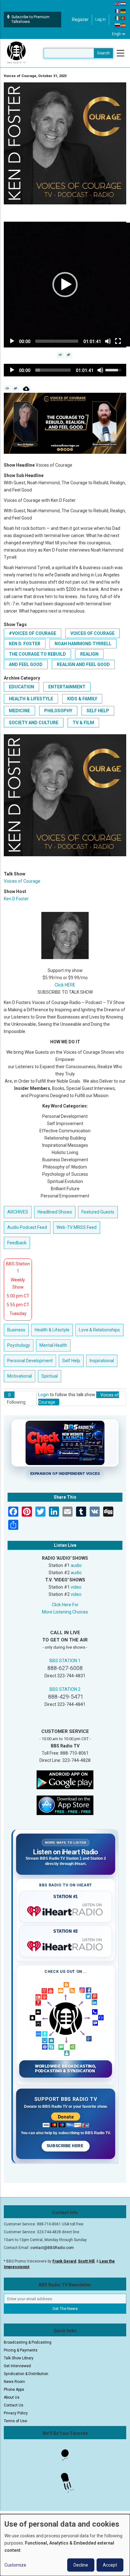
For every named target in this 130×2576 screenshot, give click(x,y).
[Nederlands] (123, 3)
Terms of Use (15, 2421)
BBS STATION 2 (65, 1689)
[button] (65, 285)
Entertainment (67, 687)
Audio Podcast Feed (27, 1227)
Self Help (98, 711)
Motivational (20, 1376)
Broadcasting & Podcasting (28, 2342)
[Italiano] (118, 18)
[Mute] (108, 341)
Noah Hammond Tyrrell (83, 644)
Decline (81, 2565)
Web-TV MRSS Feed (77, 1227)
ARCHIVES (18, 1212)
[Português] (123, 18)
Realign (89, 654)
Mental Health (53, 1345)
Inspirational (102, 1361)
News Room (14, 2382)
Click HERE (65, 985)
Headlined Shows (55, 1212)
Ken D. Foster (25, 644)
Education (21, 687)
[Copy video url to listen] (69, 355)
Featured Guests (98, 1212)
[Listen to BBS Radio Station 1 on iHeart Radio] (66, 1910)
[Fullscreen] (118, 341)
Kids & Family (82, 699)
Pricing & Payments (21, 2350)
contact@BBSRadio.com (52, 2248)
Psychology (19, 1345)
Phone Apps (14, 2390)
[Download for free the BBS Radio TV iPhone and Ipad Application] (65, 1805)
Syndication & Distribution (26, 2374)
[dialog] (65, 2545)
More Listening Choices (65, 1612)
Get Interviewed (17, 2366)
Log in (100, 19)
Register (80, 19)
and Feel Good (26, 664)
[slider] (57, 341)
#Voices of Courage (32, 633)
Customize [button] (15, 2565)
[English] (118, 3)
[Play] (12, 341)
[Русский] (118, 25)
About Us (12, 2397)
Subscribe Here (66, 2146)
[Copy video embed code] (60, 355)
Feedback (17, 1243)
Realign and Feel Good (83, 664)
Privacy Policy (16, 2413)
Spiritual (50, 1376)
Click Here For (65, 1605)
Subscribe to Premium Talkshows (30, 19)
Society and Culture (34, 723)
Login (44, 1395)
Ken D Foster (16, 899)
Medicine (19, 711)
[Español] (123, 25)
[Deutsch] (123, 11)
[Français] (118, 11)
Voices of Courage (92, 633)
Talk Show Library (19, 2358)
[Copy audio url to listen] (16, 389)
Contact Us (14, 2405)
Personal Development (30, 1361)
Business (16, 1330)
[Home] (16, 53)
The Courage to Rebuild (37, 654)
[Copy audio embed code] (7, 389)
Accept (110, 2565)
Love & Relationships (99, 1330)
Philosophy (58, 711)
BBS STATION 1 (65, 1661)
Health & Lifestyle (31, 699)
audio (76, 1565)
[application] (65, 285)
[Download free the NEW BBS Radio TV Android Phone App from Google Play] (65, 1779)
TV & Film (83, 723)
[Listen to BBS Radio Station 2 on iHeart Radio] (66, 1945)
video (76, 1587)
